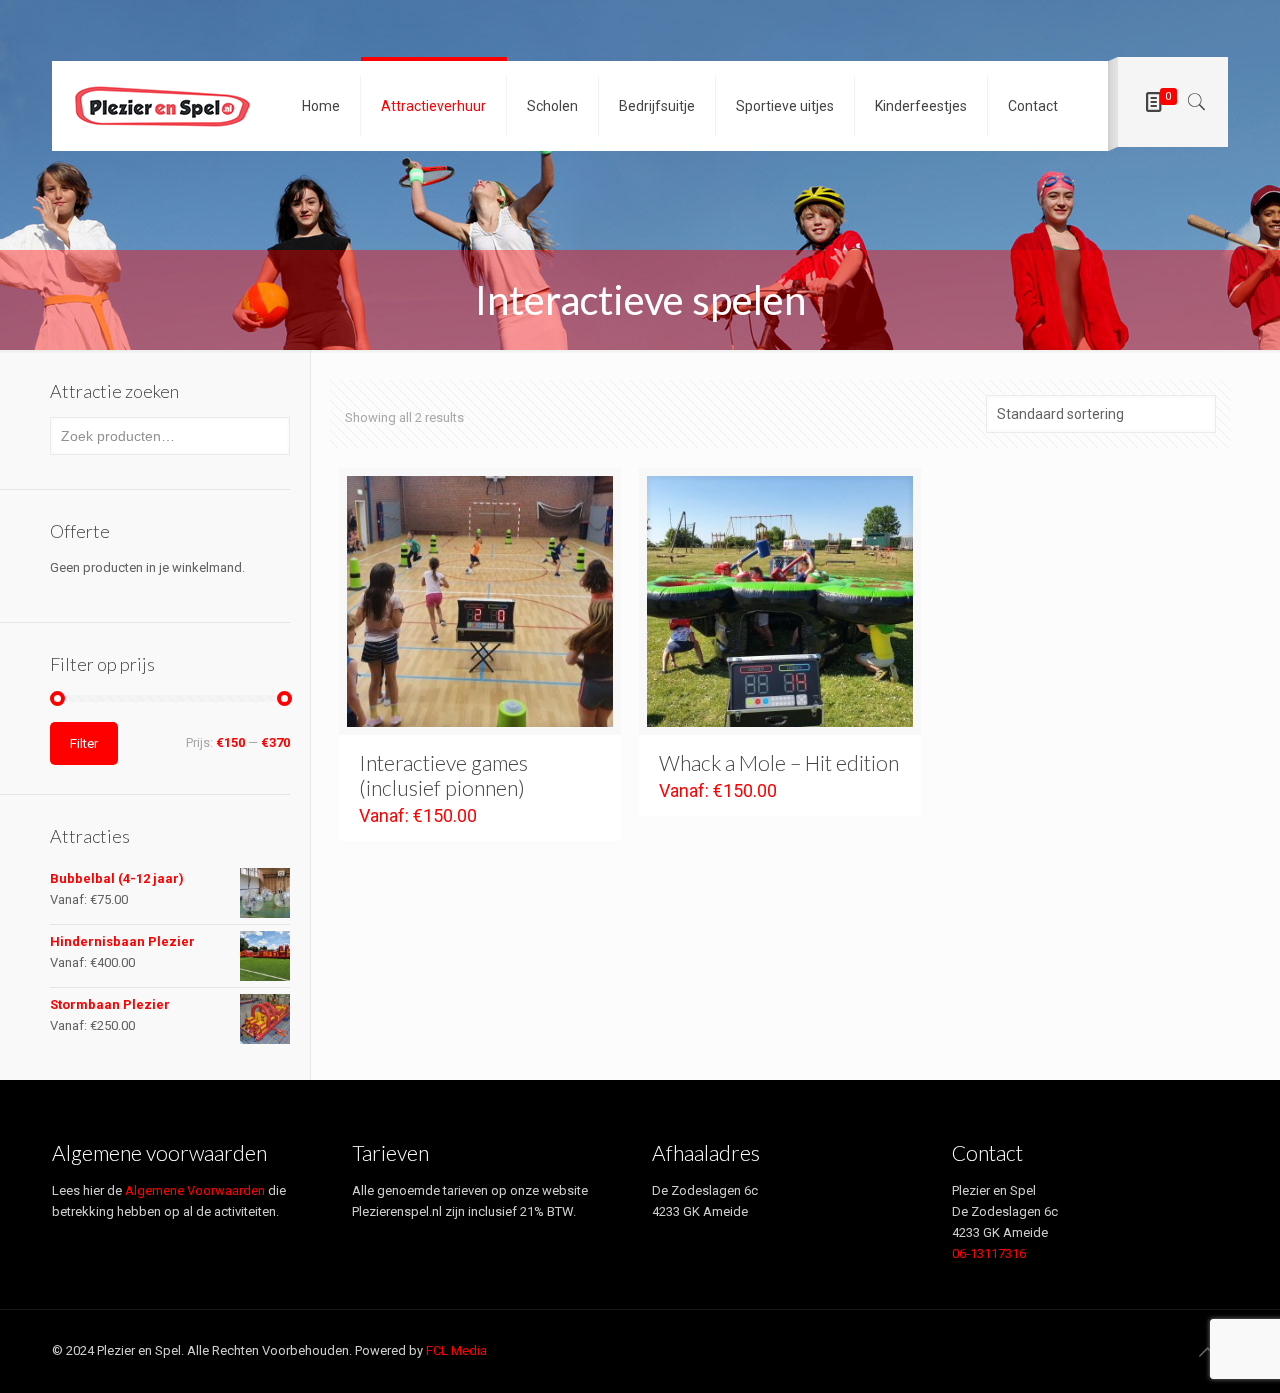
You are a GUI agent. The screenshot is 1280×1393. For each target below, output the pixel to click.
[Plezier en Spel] (162, 106)
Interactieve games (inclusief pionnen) (443, 775)
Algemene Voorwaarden (195, 1190)
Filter (84, 743)
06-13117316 (989, 1253)
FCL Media (456, 1350)
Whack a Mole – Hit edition (779, 762)
